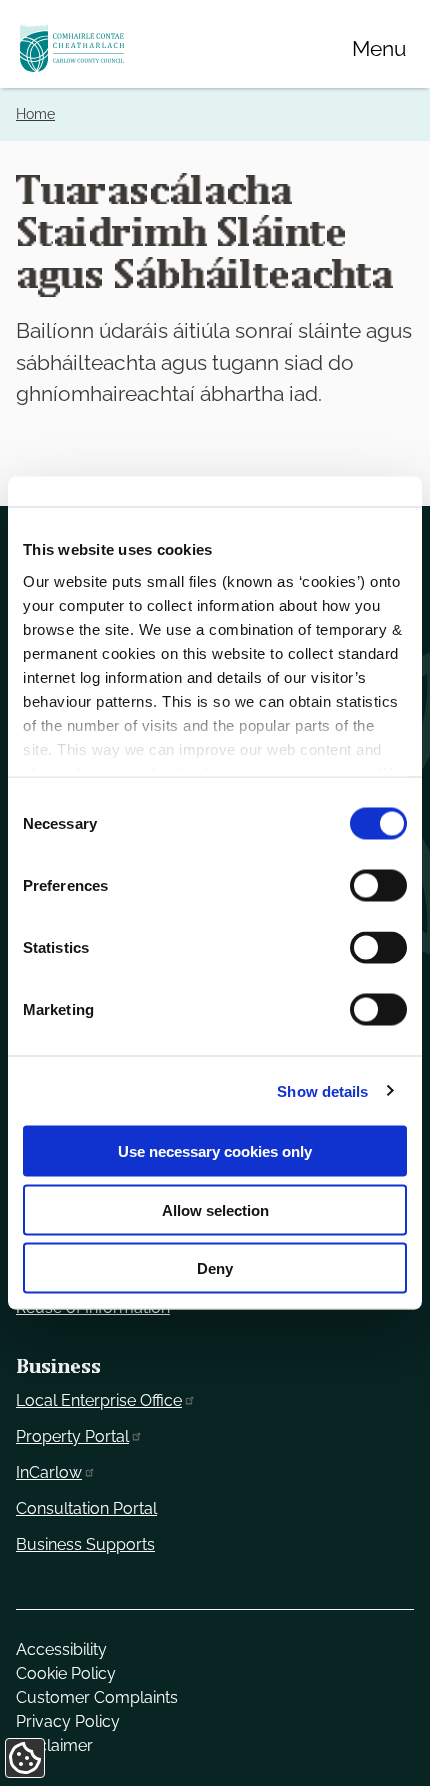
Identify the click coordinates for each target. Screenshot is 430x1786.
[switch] (378, 886)
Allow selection (215, 1209)
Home (35, 114)
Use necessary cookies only (215, 1151)
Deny (215, 1268)
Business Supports (85, 1544)
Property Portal (72, 1436)
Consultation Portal (86, 1508)
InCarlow (49, 1472)
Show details (322, 1090)
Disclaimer (54, 1745)
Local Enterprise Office (99, 1400)
